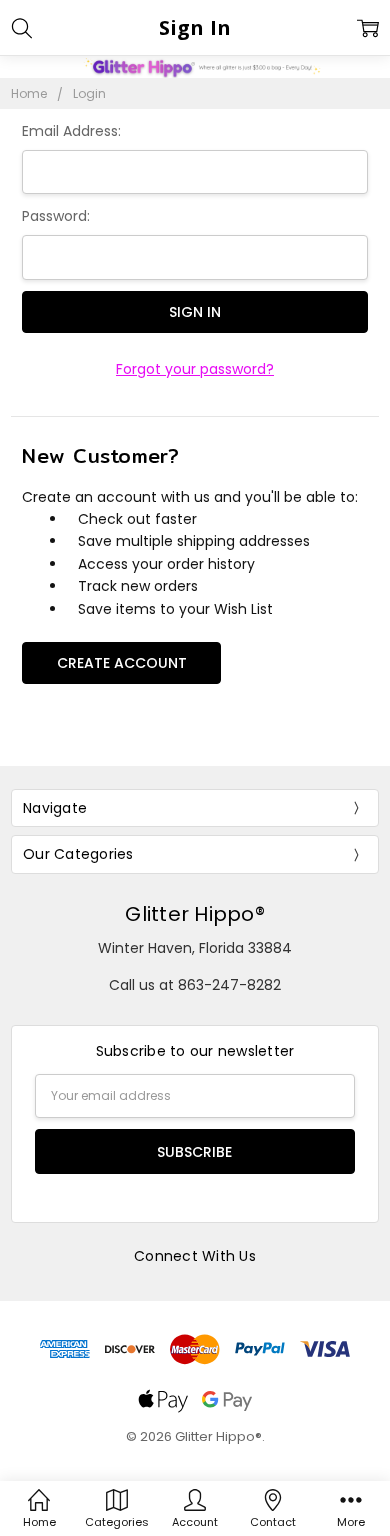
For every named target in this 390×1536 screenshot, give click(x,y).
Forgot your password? (195, 369)
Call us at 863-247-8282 (195, 985)
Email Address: (71, 131)
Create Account (122, 663)
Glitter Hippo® (195, 914)
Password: (56, 216)
